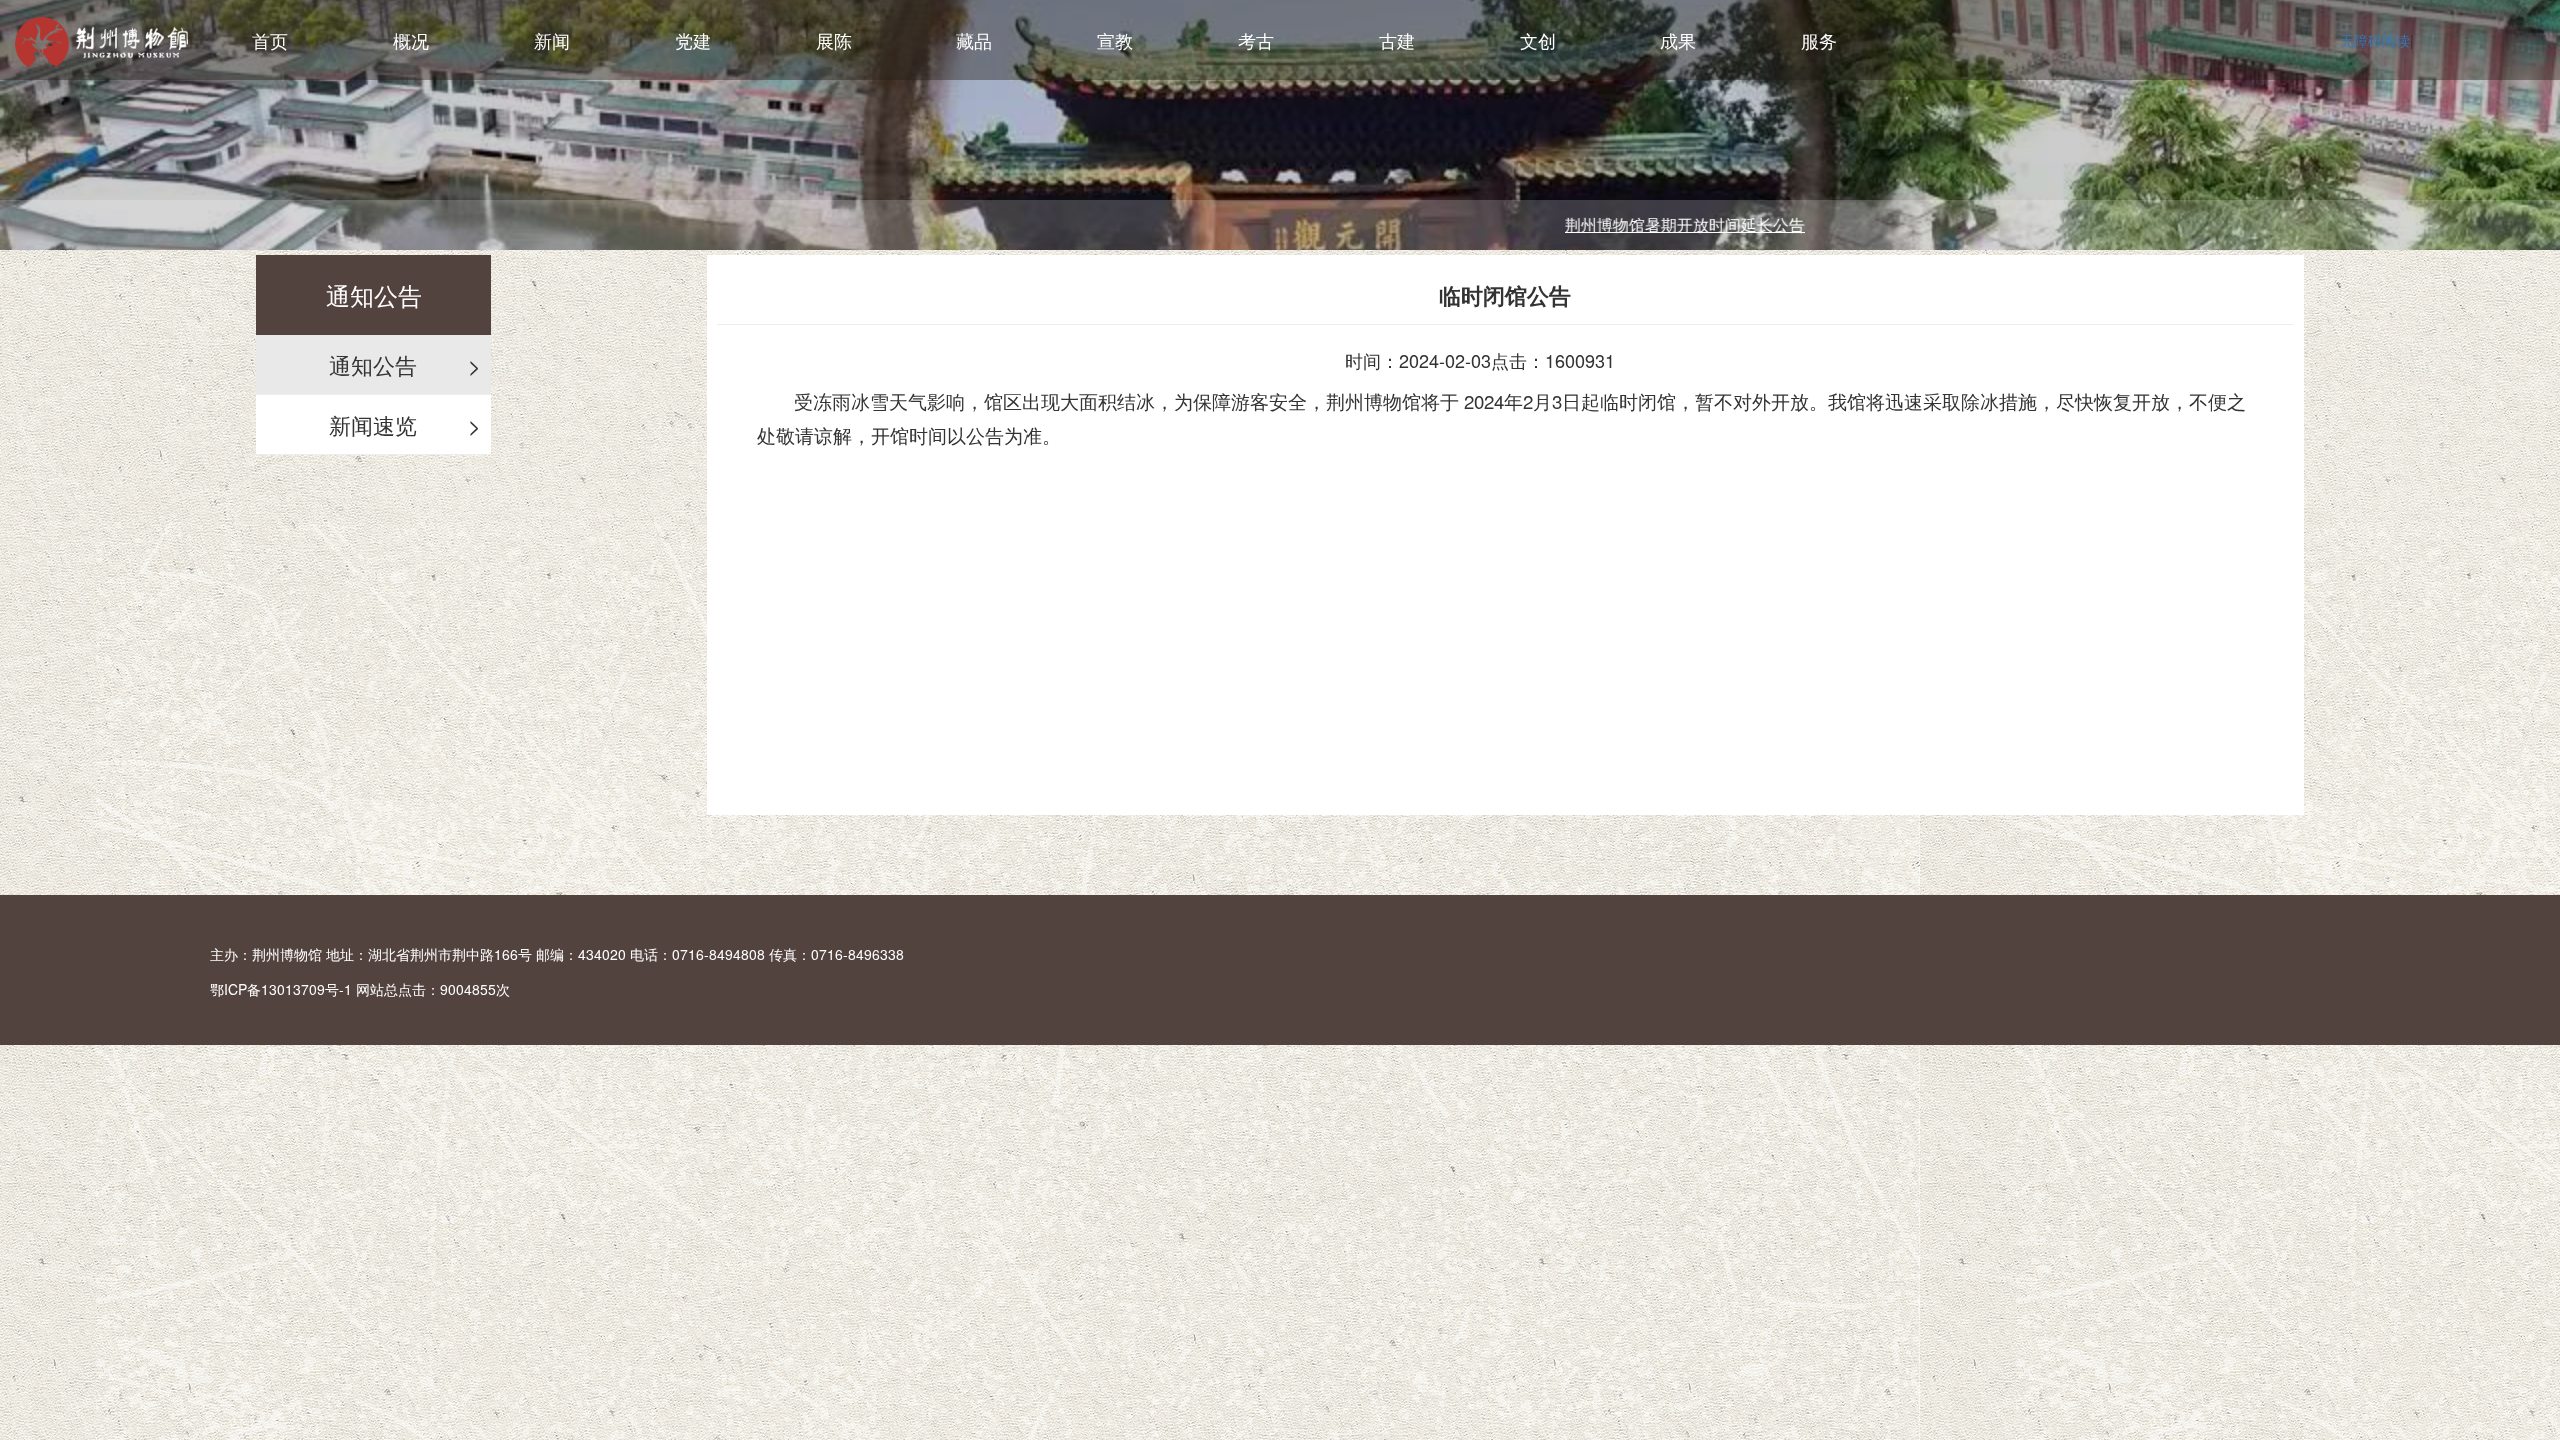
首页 (270, 40)
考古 (1256, 40)
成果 (1678, 40)
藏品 (974, 40)
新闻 (552, 40)
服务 (1819, 40)
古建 (1397, 40)
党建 (693, 40)
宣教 (1115, 40)
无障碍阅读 (2375, 40)
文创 (1538, 40)
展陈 (834, 40)
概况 (411, 40)
